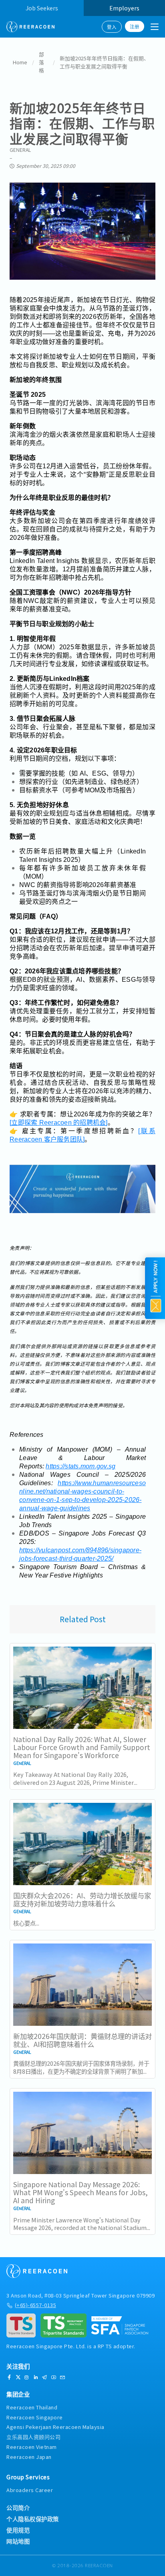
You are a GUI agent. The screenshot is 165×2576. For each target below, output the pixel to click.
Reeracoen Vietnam (32, 2447)
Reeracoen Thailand (32, 2407)
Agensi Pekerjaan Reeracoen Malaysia (55, 2427)
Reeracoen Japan (29, 2457)
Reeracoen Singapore (35, 2417)
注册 (135, 26)
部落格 (41, 62)
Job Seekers (42, 8)
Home (20, 62)
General (20, 150)
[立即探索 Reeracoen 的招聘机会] (59, 1123)
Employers (124, 8)
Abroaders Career (30, 2490)
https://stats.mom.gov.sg (80, 1466)
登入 (112, 27)
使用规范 (18, 2530)
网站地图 (18, 2541)
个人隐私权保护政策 (33, 2519)
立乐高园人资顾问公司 (33, 2437)
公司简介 (18, 2508)
